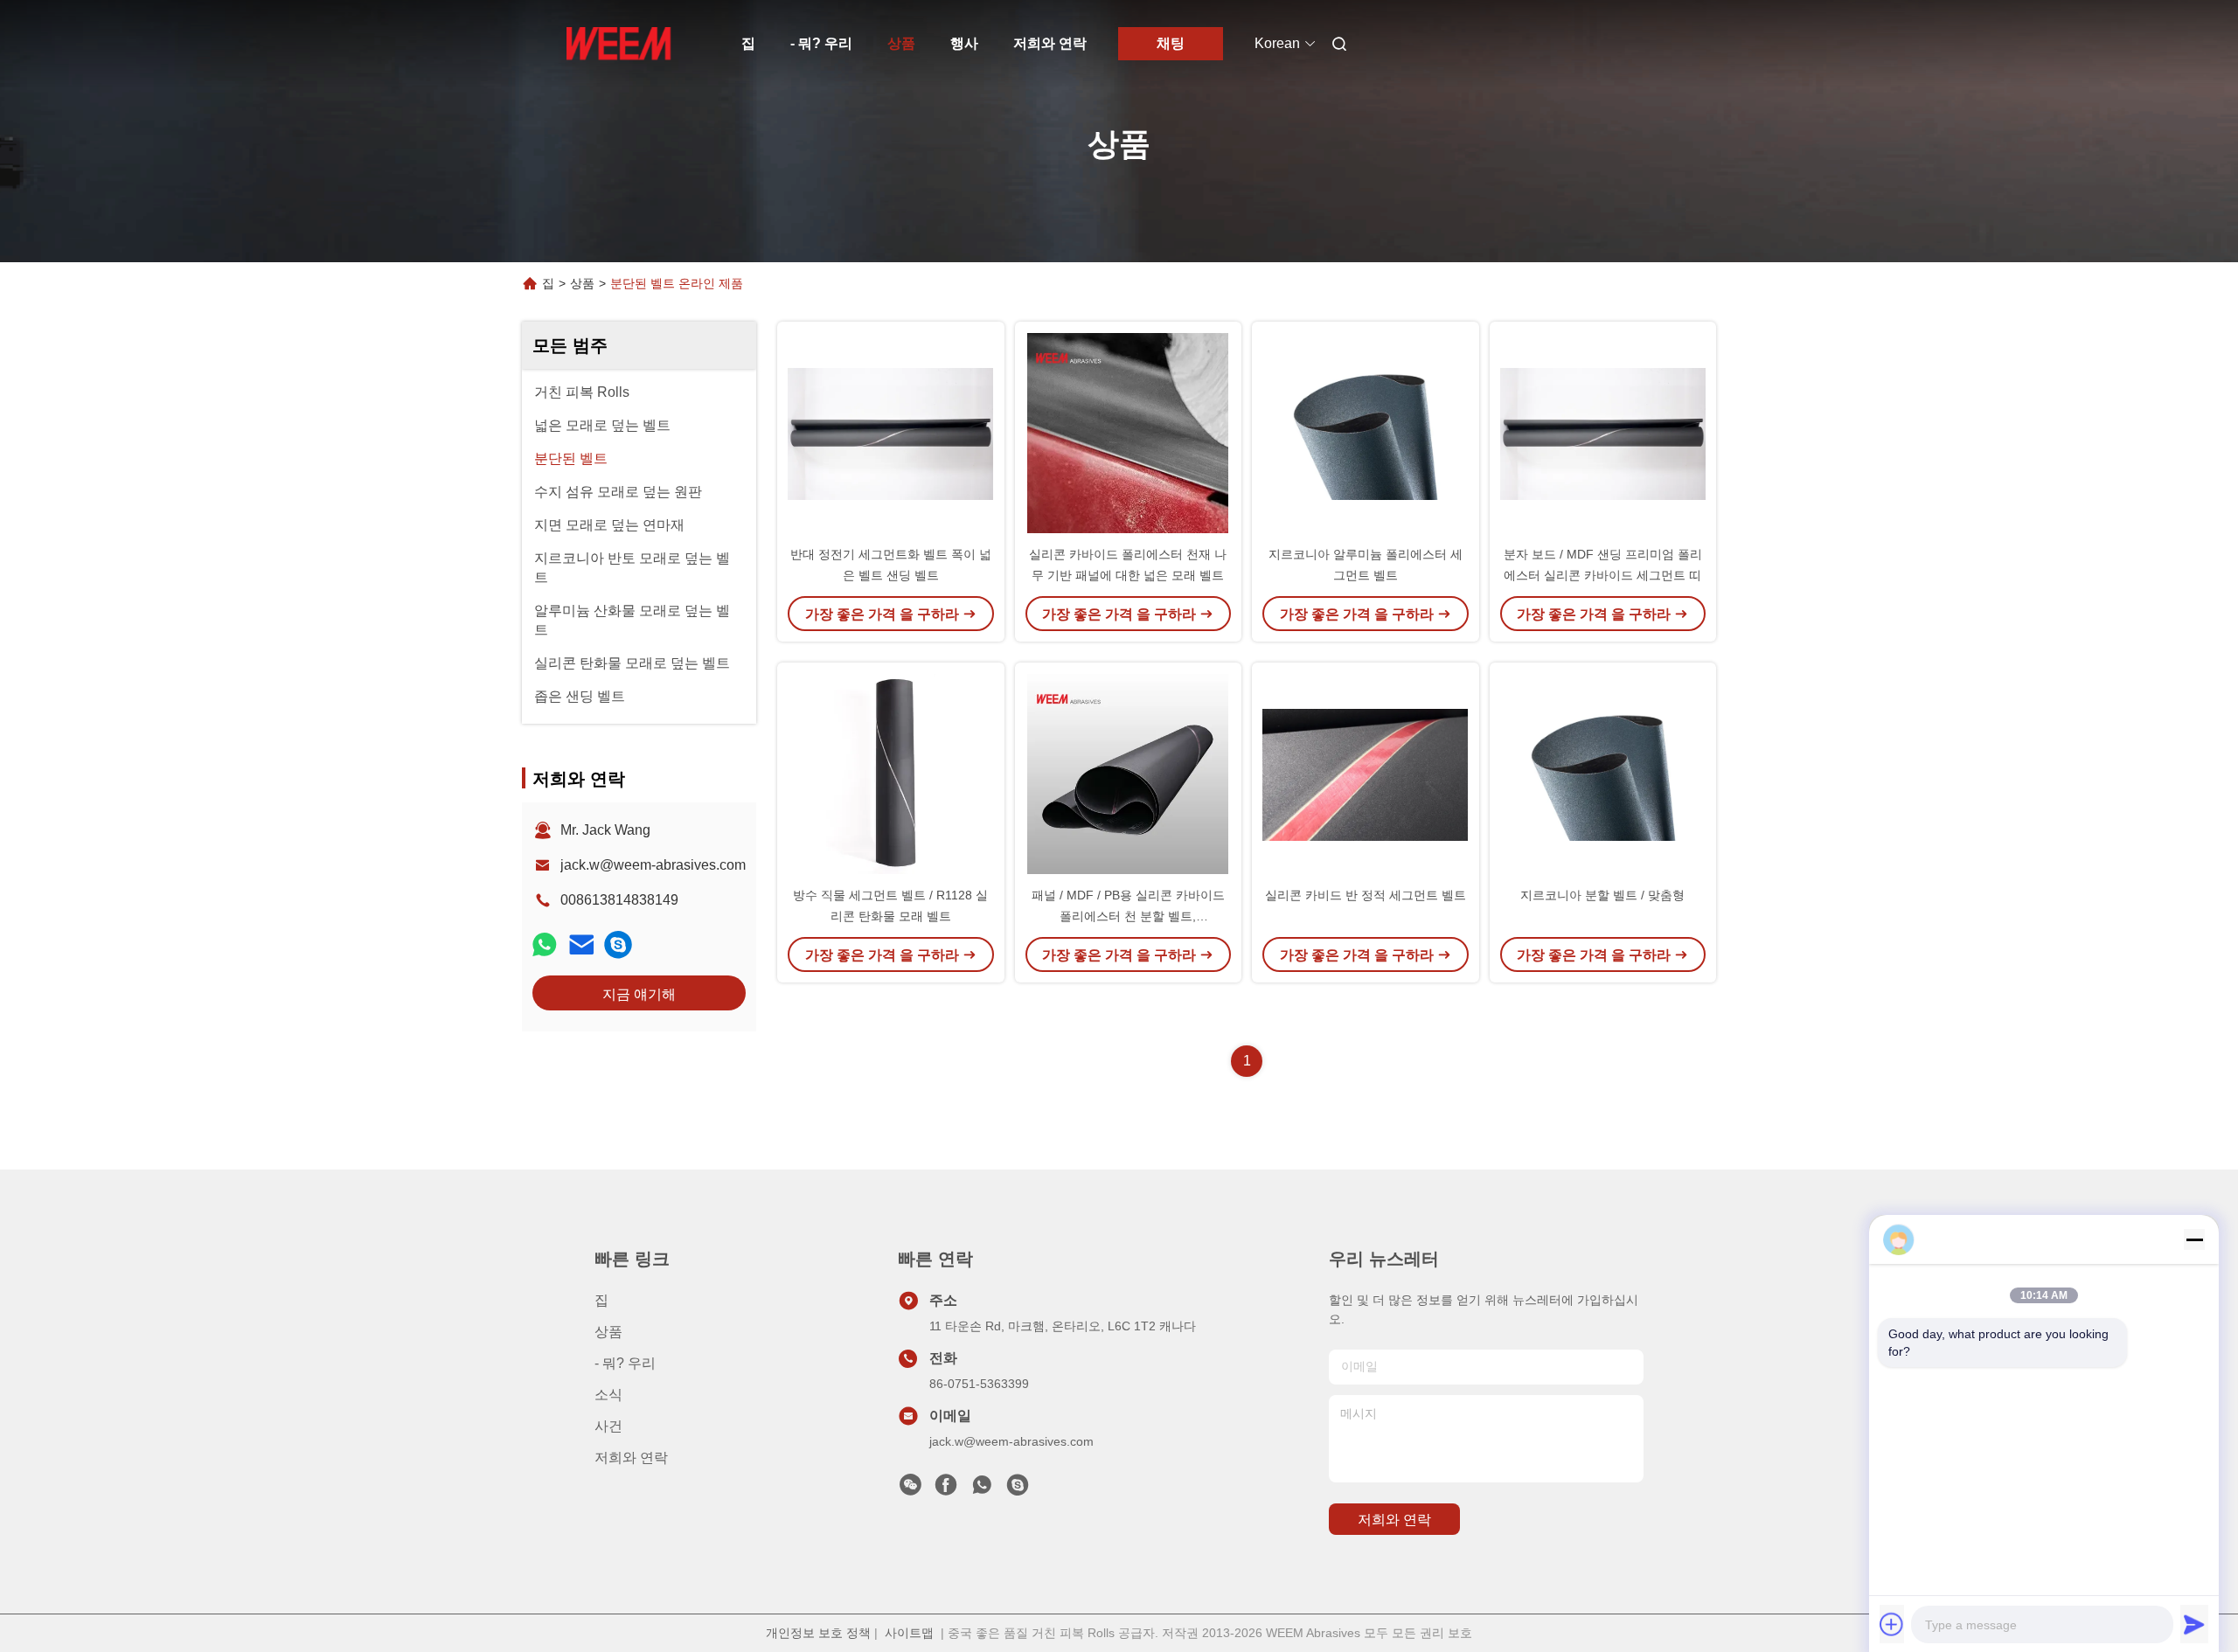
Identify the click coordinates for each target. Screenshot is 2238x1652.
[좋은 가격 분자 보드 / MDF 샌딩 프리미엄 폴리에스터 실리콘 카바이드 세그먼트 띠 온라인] (1603, 433)
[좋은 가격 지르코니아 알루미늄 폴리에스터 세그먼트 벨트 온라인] (1366, 433)
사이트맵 (909, 1633)
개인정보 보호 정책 (818, 1633)
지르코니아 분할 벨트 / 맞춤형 (1602, 895)
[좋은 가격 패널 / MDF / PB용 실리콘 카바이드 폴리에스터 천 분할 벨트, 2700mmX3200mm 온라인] (1129, 774)
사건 (608, 1426)
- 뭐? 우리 (821, 43)
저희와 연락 (1050, 43)
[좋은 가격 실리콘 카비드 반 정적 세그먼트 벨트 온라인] (1366, 774)
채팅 (1171, 43)
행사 (964, 43)
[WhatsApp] (545, 944)
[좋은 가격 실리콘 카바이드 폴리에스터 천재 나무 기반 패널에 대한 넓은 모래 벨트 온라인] (1129, 433)
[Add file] (1892, 1624)
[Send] (2194, 1624)
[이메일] (581, 944)
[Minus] (2194, 1239)
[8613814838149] (982, 1489)
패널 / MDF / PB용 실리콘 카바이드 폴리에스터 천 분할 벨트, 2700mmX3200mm (1128, 916)
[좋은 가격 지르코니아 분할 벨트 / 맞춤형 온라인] (1603, 774)
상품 (901, 43)
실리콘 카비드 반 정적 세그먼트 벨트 (1366, 895)
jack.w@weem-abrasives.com (653, 865)
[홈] (619, 44)
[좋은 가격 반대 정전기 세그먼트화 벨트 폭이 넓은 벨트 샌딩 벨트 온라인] (891, 433)
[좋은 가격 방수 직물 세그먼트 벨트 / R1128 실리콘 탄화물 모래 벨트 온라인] (891, 774)
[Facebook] (946, 1489)
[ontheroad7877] (618, 944)
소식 (608, 1395)
